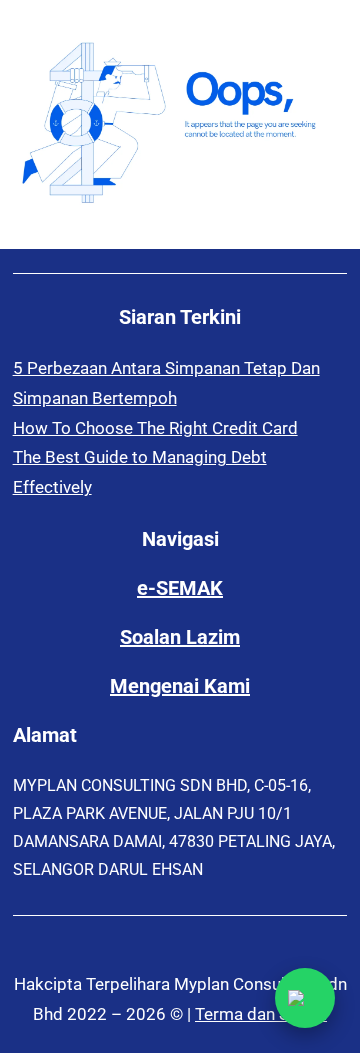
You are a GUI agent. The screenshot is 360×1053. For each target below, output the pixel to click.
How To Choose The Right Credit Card (155, 428)
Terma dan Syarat (261, 1014)
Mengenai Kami (180, 686)
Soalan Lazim (180, 637)
